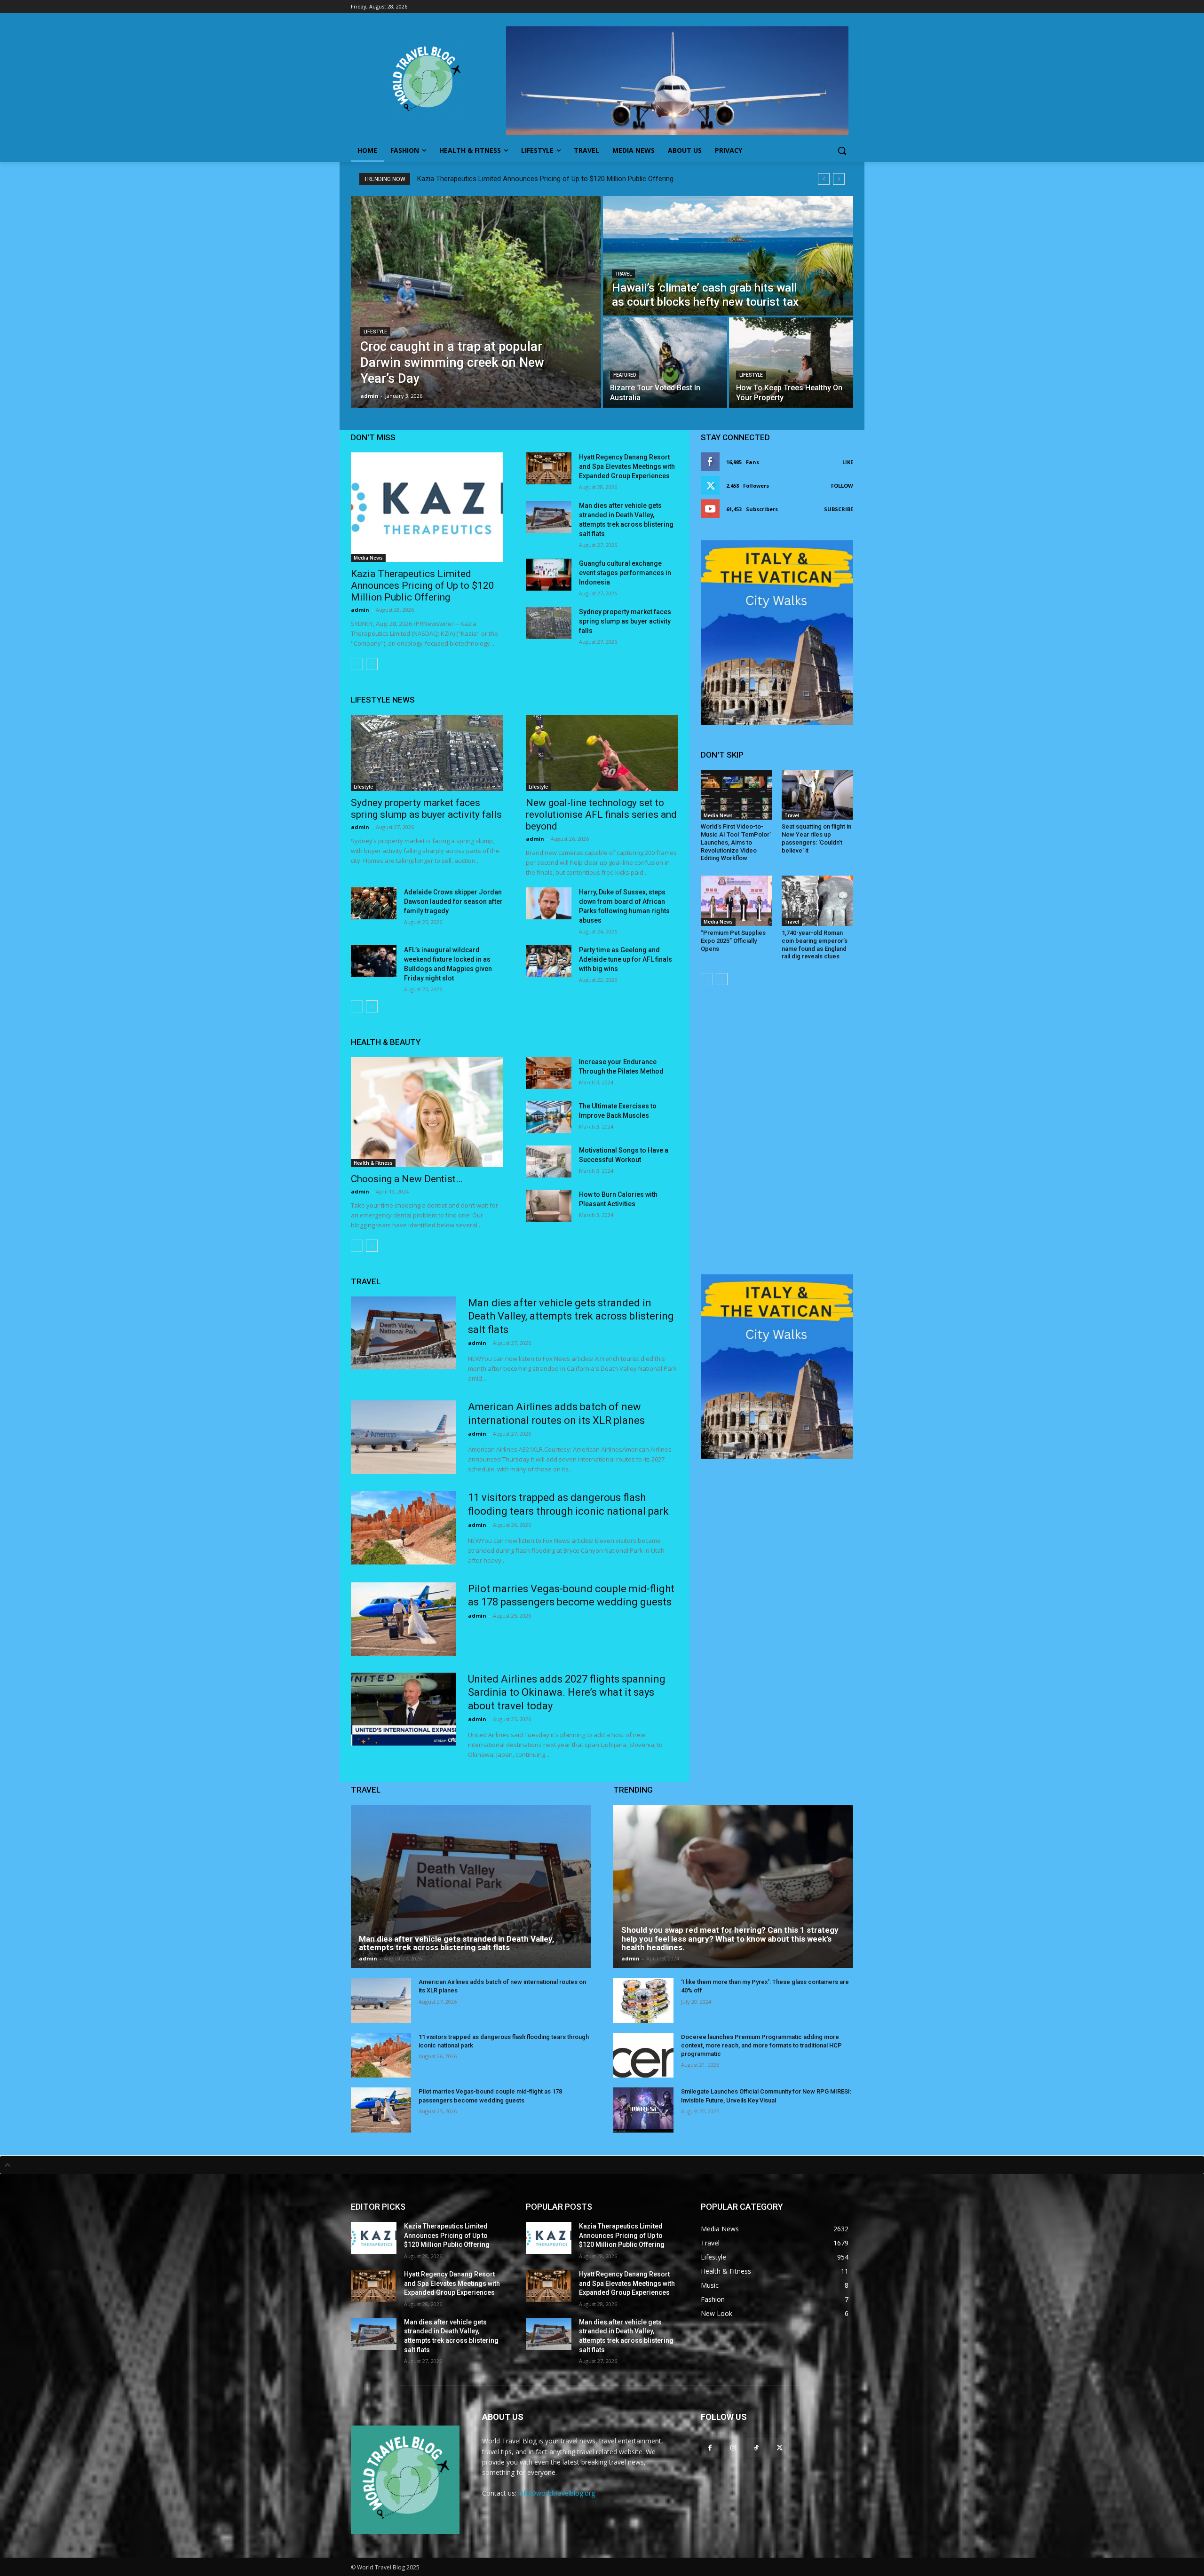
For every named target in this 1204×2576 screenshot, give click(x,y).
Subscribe (839, 509)
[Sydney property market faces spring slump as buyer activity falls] (549, 623)
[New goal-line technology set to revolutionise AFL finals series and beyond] (602, 753)
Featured (625, 375)
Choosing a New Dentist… (407, 1179)
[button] (842, 150)
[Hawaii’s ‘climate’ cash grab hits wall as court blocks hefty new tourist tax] (728, 256)
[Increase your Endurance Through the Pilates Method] (549, 1073)
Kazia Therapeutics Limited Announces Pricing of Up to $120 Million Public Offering (545, 179)
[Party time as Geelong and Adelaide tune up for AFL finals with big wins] (549, 961)
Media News (368, 558)
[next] (839, 179)
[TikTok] (756, 2447)
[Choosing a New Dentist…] (427, 1112)
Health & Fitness (373, 1163)
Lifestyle (375, 332)
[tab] (602, 2165)
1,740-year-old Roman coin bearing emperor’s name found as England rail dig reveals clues (815, 945)
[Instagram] (733, 2447)
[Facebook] (710, 2447)
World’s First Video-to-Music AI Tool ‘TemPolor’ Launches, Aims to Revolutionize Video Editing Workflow (736, 842)
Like (848, 462)
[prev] (824, 179)
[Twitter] (780, 2447)
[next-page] (372, 664)
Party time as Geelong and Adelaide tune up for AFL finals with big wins (626, 959)
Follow (842, 486)
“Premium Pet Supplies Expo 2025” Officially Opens (733, 941)
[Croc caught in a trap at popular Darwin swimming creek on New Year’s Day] (476, 302)
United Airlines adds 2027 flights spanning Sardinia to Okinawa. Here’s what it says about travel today (567, 1692)
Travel (623, 274)
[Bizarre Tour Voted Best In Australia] (665, 363)
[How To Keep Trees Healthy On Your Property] (791, 363)
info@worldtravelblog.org (557, 2493)
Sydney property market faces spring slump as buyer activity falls (625, 621)
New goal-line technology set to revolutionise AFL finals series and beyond (601, 814)
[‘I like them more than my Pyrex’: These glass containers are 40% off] (643, 2000)
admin (360, 610)
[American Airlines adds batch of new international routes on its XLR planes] (403, 1437)
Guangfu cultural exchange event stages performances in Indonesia (625, 573)
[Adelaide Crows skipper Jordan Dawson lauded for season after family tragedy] (374, 903)
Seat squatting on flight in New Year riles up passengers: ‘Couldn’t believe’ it (816, 838)
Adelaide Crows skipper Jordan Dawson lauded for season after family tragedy (453, 901)
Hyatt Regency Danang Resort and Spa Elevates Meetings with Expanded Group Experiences (627, 466)
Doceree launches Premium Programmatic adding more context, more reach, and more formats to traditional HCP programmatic (761, 2045)
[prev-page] (357, 664)
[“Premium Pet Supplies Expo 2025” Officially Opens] (737, 901)
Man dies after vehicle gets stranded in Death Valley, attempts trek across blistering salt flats (571, 1316)
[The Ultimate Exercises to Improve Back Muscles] (549, 1117)
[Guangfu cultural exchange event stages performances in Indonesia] (549, 575)
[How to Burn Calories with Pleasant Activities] (549, 1206)
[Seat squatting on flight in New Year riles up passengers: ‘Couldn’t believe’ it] (817, 795)
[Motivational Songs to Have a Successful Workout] (549, 1162)
